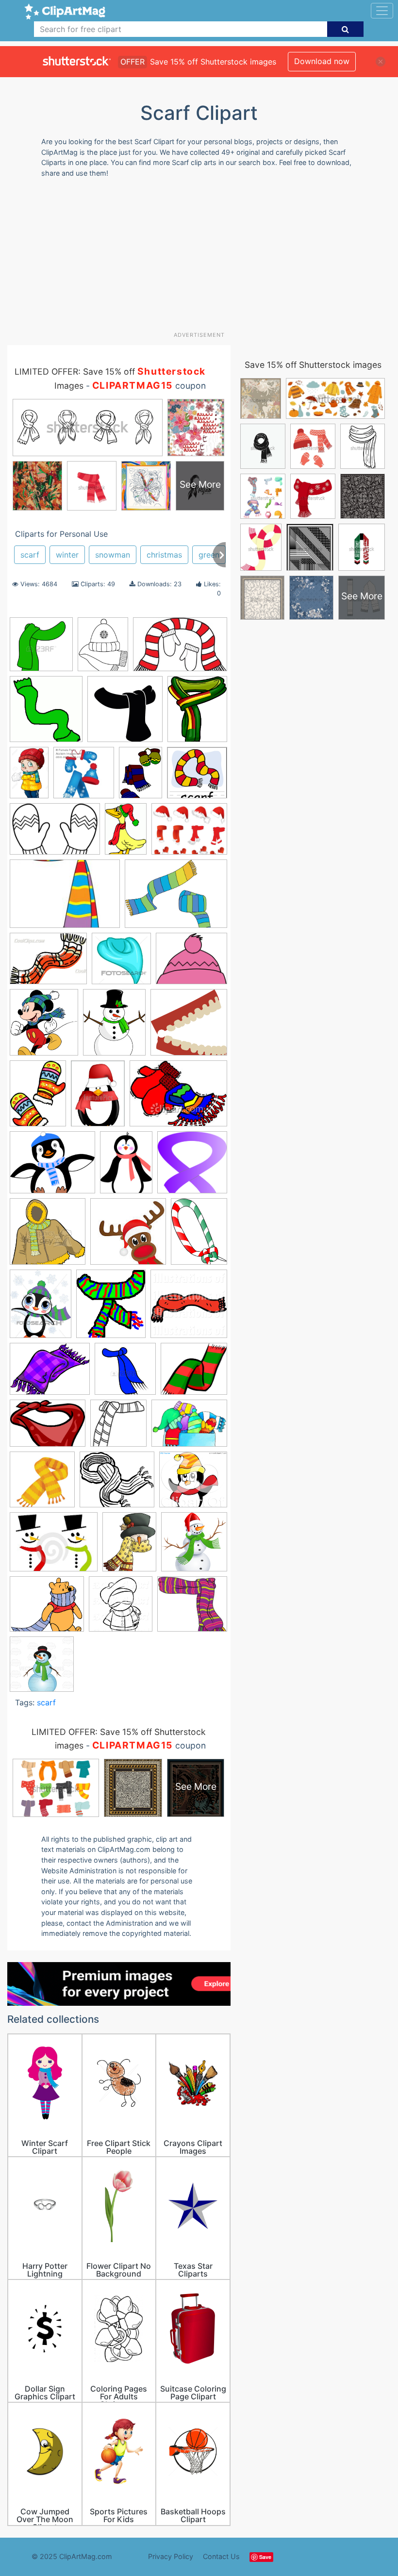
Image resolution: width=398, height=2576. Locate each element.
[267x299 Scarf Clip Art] (111, 1308)
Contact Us (221, 2556)
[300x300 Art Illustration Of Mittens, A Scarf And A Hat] (84, 777)
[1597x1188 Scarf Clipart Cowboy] (48, 1428)
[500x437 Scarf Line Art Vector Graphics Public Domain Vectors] (117, 1484)
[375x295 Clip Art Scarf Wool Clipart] (48, 963)
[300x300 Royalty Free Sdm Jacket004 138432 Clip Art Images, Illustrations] (48, 1236)
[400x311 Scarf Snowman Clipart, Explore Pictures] (54, 1546)
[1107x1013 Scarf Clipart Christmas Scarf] (194, 1373)
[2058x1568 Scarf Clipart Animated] (50, 1373)
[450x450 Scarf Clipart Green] (41, 649)
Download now (322, 61)
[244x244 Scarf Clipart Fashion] (118, 1428)
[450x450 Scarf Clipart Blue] (125, 1373)
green (209, 555)
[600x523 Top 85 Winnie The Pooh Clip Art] (47, 1609)
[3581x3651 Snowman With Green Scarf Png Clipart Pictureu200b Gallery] (194, 1546)
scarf (30, 555)
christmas (164, 555)
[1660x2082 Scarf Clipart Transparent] (197, 713)
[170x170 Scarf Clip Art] (128, 1236)
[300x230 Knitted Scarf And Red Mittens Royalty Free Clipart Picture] (178, 1098)
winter (67, 555)
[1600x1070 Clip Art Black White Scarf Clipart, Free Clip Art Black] (55, 834)
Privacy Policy (171, 2556)
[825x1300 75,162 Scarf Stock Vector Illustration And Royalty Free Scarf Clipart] (29, 777)
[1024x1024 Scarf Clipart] (189, 1308)
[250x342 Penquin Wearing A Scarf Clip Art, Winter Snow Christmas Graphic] (126, 1167)
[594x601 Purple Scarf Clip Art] (192, 1167)
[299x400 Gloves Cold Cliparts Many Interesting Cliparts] (38, 1098)
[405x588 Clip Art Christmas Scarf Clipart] (126, 833)
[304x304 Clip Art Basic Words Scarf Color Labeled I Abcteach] (197, 777)
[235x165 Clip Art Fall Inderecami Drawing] (65, 898)
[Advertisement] (203, 258)
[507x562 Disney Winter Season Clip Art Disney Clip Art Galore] (44, 1027)
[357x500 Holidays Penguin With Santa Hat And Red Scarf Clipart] (98, 1098)
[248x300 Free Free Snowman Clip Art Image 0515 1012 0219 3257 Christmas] (114, 1027)
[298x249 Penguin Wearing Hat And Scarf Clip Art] (52, 1167)
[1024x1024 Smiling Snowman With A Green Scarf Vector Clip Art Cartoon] (42, 1668)
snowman (113, 555)
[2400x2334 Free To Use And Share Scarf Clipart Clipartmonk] (189, 1026)
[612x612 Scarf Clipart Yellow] (42, 1484)
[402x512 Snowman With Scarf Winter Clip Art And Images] (129, 1546)
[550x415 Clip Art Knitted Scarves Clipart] (176, 898)
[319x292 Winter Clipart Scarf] (192, 1608)
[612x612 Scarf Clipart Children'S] (125, 714)
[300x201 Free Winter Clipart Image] (180, 649)
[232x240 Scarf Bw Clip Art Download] (46, 714)
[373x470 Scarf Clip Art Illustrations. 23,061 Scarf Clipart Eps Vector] (41, 1308)
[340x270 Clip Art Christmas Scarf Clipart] (189, 833)
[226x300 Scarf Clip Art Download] (199, 1235)
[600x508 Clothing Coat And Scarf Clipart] (191, 963)
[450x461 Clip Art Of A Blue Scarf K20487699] (121, 963)
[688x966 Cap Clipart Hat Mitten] (141, 777)
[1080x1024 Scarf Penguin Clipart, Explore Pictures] (193, 1484)
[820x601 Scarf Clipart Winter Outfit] (189, 1428)
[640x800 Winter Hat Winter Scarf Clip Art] (103, 649)
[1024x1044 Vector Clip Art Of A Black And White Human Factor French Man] (121, 1609)
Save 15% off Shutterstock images (313, 365)
